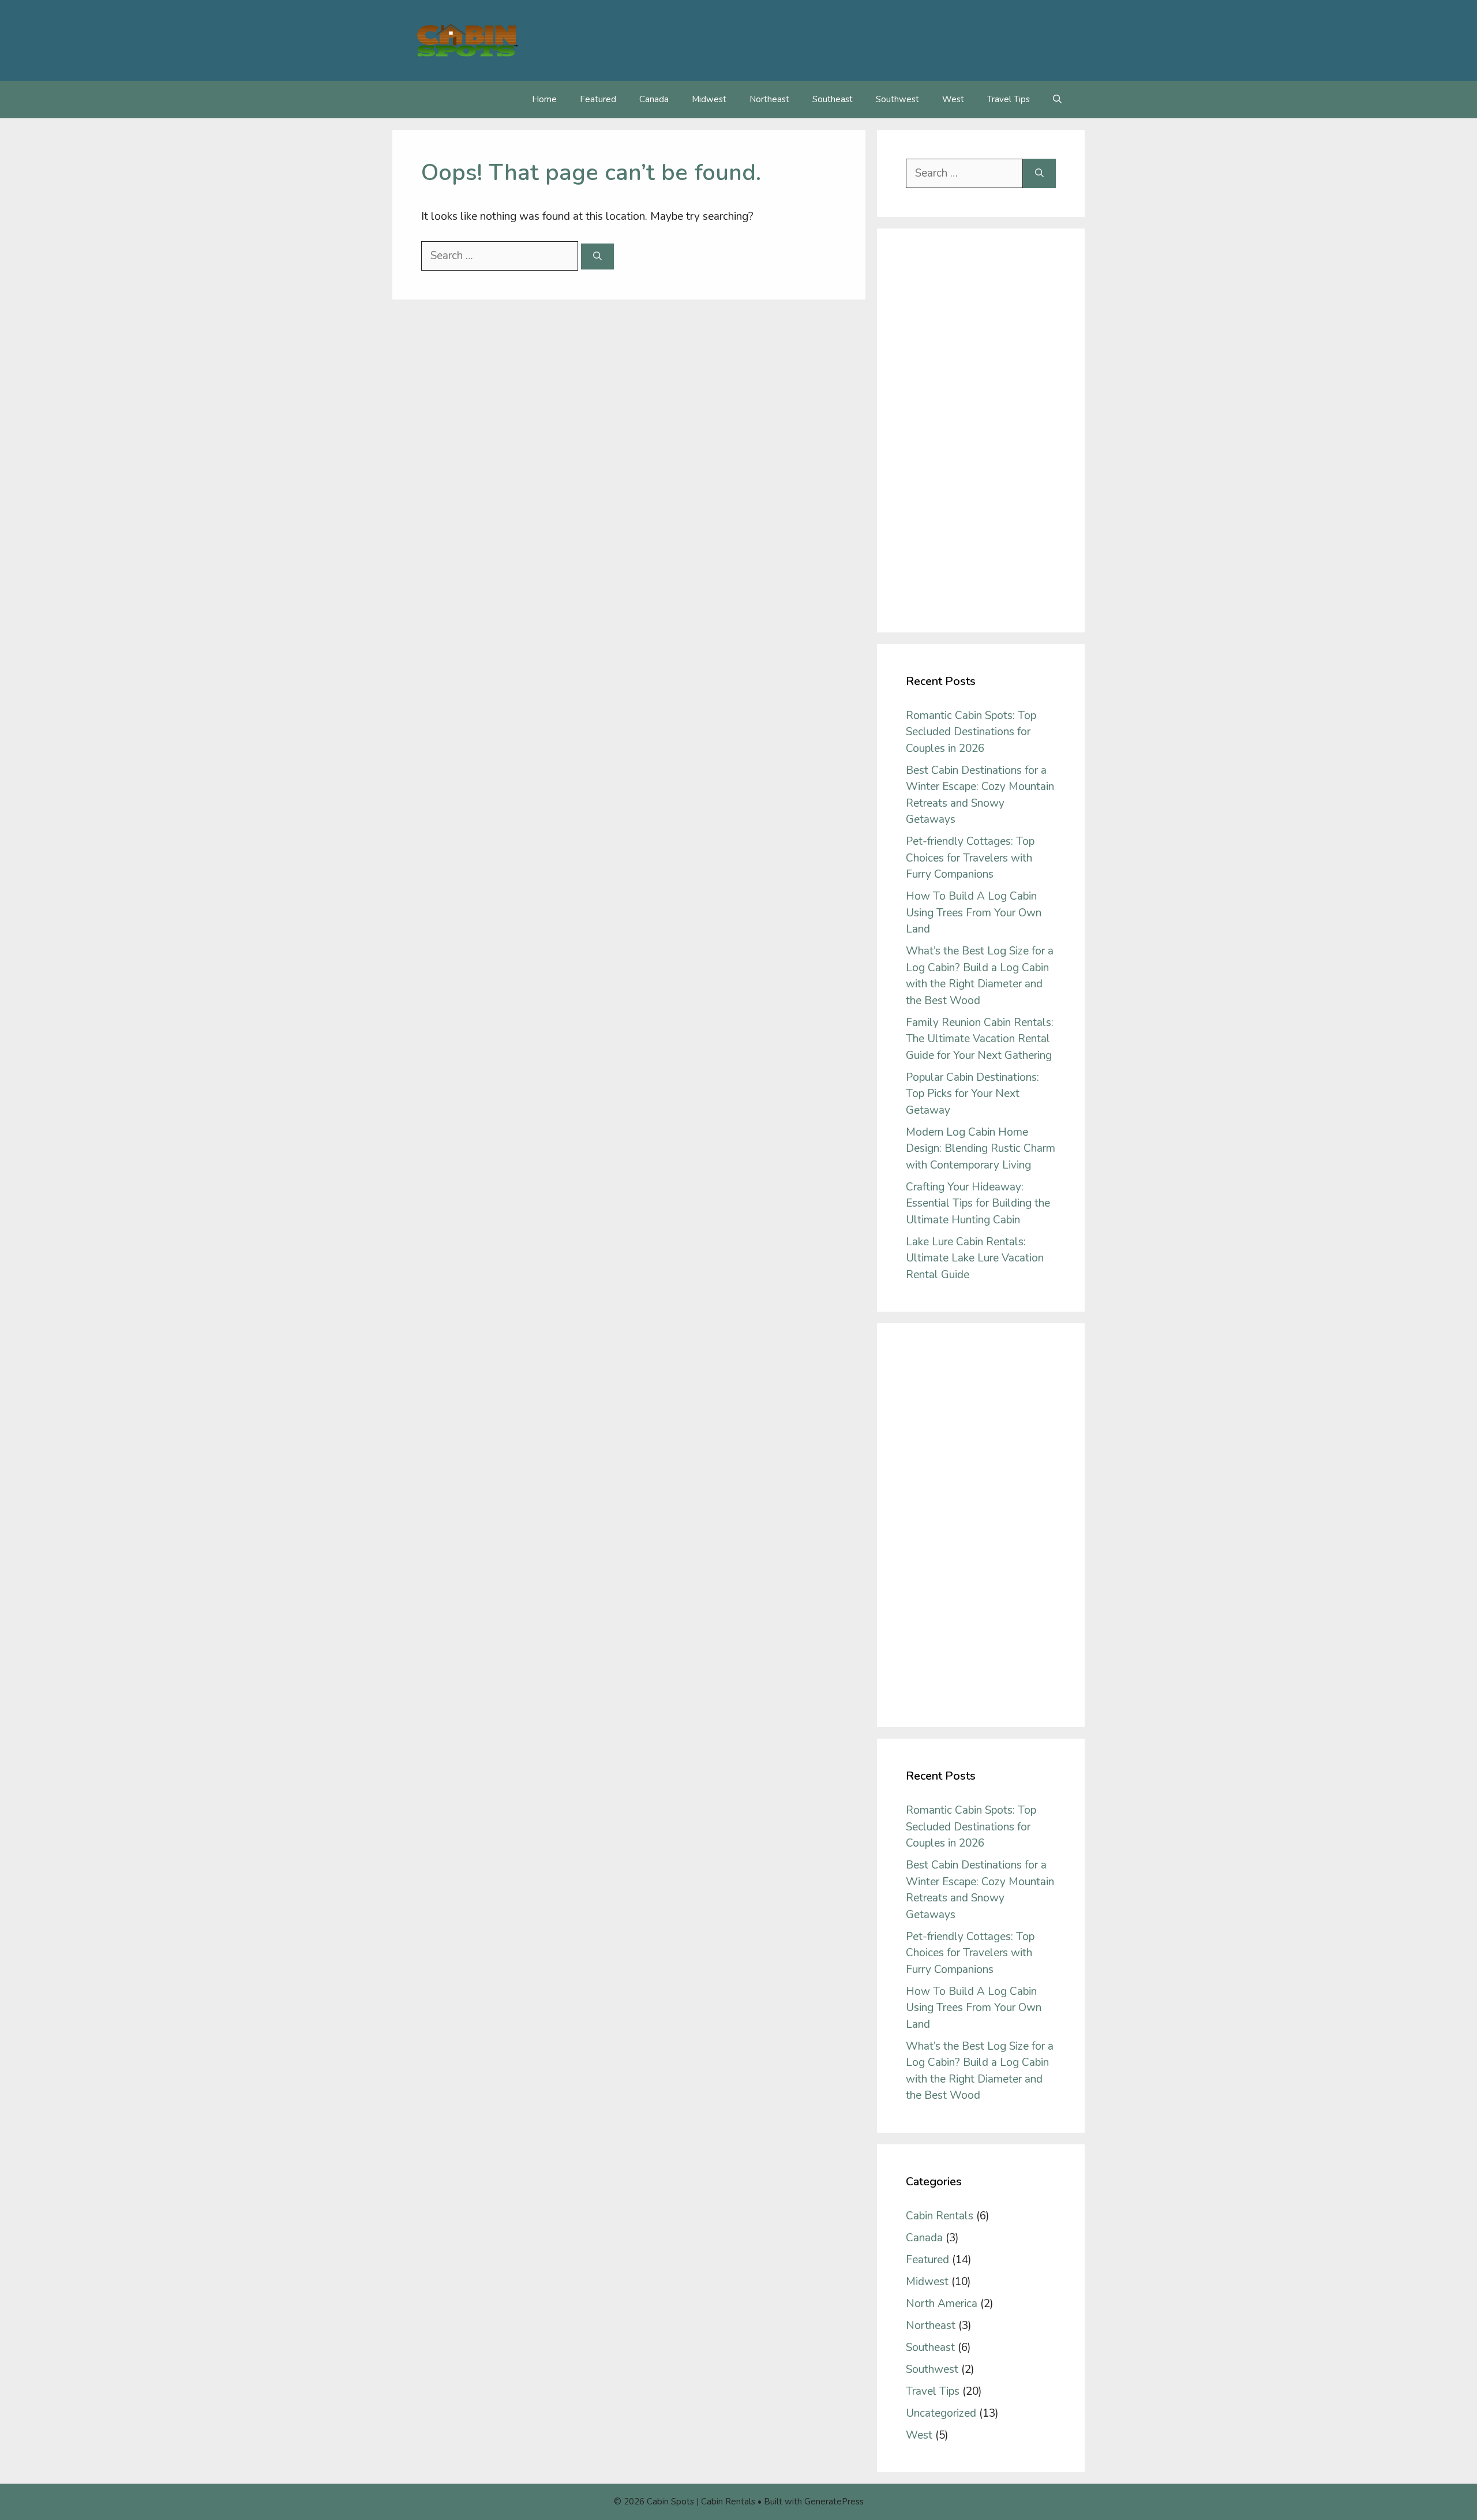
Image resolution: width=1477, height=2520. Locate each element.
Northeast (769, 99)
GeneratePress (834, 2502)
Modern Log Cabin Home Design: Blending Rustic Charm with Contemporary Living (981, 1149)
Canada (654, 99)
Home (544, 99)
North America (942, 2304)
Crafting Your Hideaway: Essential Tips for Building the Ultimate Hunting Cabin (978, 1203)
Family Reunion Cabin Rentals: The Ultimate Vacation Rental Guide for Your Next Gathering (980, 1039)
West (953, 99)
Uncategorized (941, 2413)
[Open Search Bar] (1057, 100)
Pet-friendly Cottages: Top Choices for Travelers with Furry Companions (970, 858)
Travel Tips (1009, 99)
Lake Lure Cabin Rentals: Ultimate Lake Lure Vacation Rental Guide (975, 1258)
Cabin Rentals (940, 2216)
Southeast (833, 99)
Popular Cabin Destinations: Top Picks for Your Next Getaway (972, 1094)
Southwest (897, 99)
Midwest (709, 99)
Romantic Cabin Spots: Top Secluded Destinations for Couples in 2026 (971, 732)
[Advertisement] (981, 430)
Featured (598, 99)
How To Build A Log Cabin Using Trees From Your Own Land (974, 913)
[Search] (597, 257)
